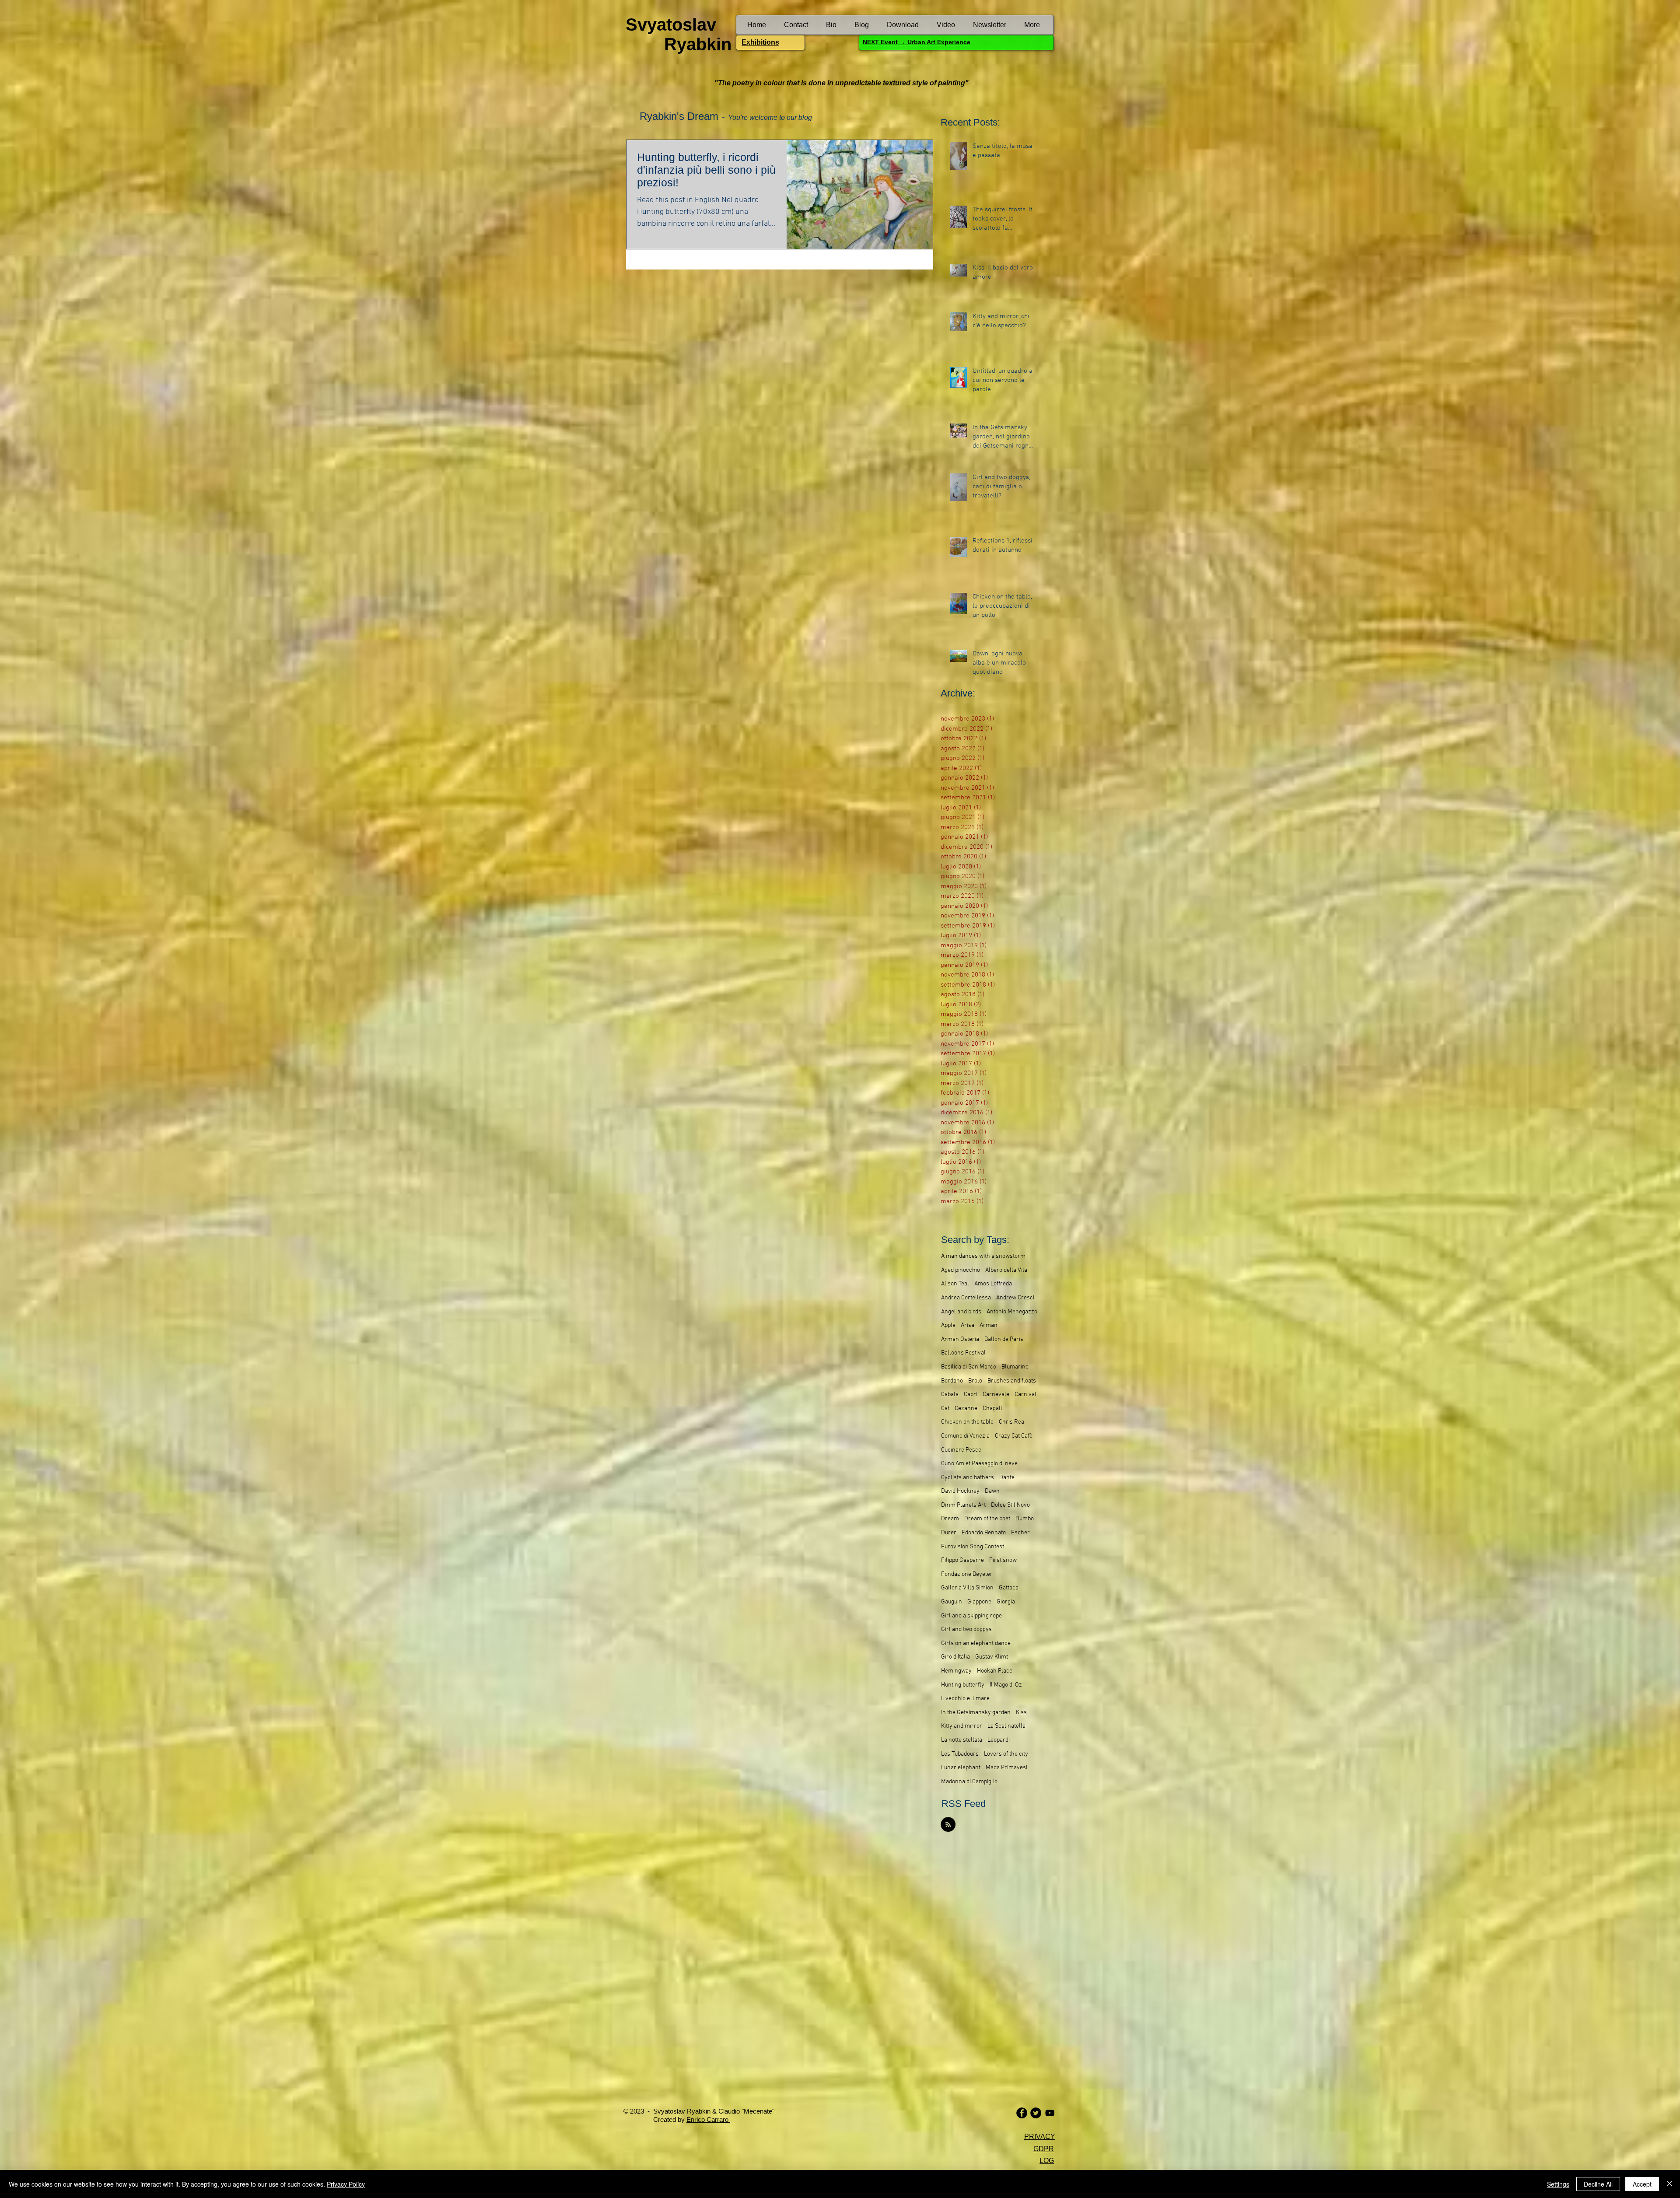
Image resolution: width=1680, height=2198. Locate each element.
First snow (1003, 1560)
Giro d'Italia (955, 1657)
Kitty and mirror (962, 1726)
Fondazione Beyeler (967, 1574)
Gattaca (1009, 1588)
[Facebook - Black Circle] (1022, 2113)
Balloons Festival (963, 1353)
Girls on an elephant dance (976, 1643)
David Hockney (960, 1491)
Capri (971, 1395)
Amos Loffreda (993, 1284)
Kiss (1021, 1713)
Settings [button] (1558, 2184)
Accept (1642, 2184)
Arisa (968, 1325)
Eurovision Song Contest (973, 1547)
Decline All (1598, 2184)
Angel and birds (961, 1312)
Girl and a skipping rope (971, 1616)
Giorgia (1006, 1602)
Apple (948, 1325)
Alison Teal (955, 1284)
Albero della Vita (1006, 1270)
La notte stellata (962, 1740)
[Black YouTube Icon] (1050, 2113)
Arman (989, 1325)
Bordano (952, 1381)
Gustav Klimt (992, 1657)
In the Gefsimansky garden (976, 1713)
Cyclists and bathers (968, 1478)
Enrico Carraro (708, 2119)
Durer (949, 1533)
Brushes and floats (1012, 1381)
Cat (945, 1409)
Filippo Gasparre (962, 1560)
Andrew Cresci (1015, 1298)
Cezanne (966, 1409)
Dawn (992, 1491)
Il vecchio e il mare (965, 1699)
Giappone (979, 1602)
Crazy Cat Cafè (1014, 1436)
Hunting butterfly (963, 1685)
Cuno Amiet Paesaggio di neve (979, 1464)
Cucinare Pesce (961, 1450)
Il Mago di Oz (1006, 1685)
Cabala (950, 1395)
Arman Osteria (960, 1339)
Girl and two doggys (966, 1629)
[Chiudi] (1669, 2184)
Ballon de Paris (1004, 1339)
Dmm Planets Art (963, 1505)
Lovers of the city (1006, 1754)
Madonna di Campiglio (969, 1782)
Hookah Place (995, 1671)
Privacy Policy (346, 2184)
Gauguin (952, 1602)
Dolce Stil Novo (1010, 1505)
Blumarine (1015, 1367)
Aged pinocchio (961, 1270)
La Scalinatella (1006, 1726)
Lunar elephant (961, 1768)
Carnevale (996, 1395)
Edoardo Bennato (984, 1533)
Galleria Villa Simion (967, 1588)
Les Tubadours (960, 1754)
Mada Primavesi (1006, 1768)
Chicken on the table (967, 1422)
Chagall (992, 1409)
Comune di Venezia (965, 1436)
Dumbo (1025, 1519)
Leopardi (999, 1740)
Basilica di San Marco (969, 1367)
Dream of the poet (987, 1519)
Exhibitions (760, 42)
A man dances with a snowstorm (983, 1256)
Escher (1020, 1533)
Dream (950, 1519)
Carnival (1025, 1395)
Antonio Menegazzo (1012, 1312)
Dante (1007, 1478)
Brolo (975, 1381)
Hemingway (956, 1671)
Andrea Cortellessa (966, 1298)
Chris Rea (1011, 1422)
